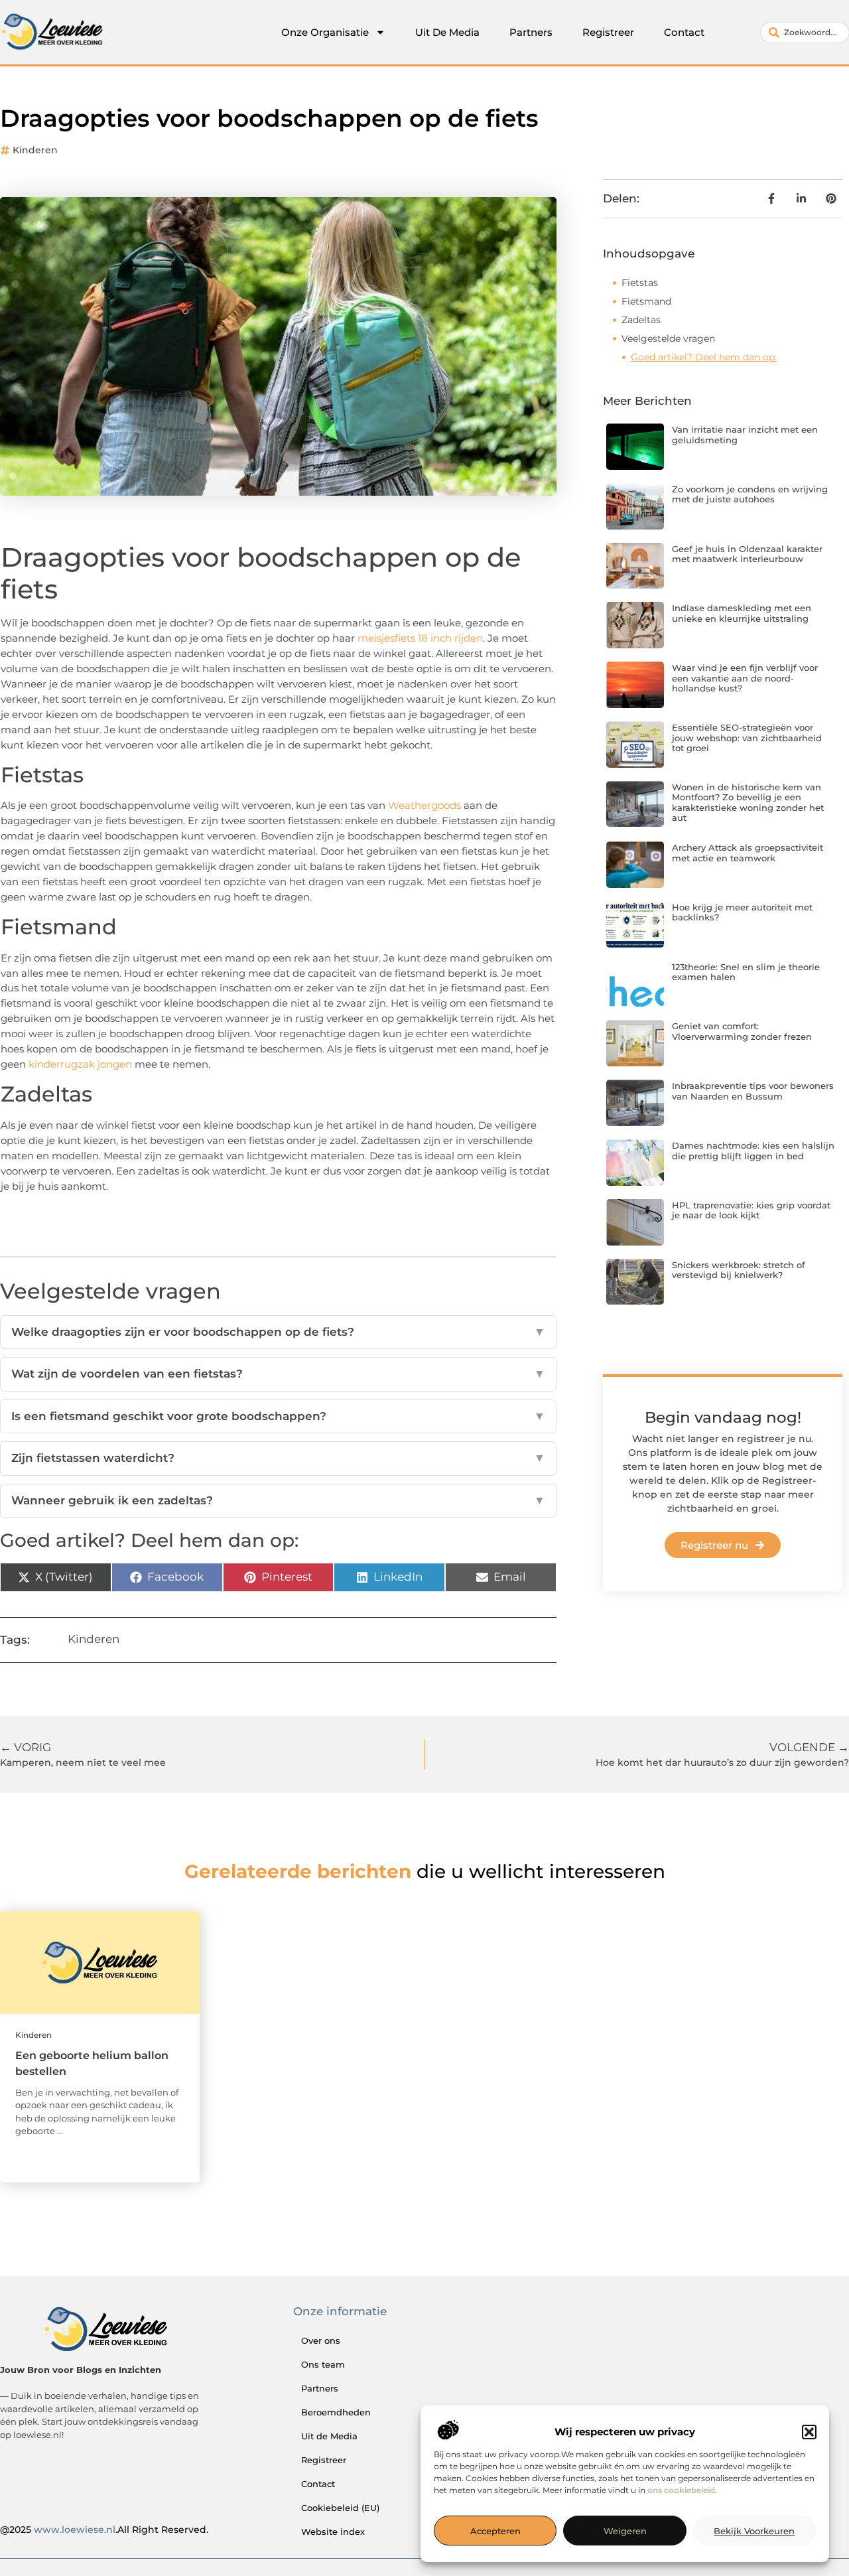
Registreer (608, 32)
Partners (531, 32)
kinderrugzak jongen (80, 1064)
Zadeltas (641, 320)
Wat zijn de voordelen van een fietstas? (278, 1374)
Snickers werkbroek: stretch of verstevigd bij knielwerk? (739, 1270)
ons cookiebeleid (681, 2491)
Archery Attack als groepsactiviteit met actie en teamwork (748, 853)
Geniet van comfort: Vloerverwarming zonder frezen (742, 1031)
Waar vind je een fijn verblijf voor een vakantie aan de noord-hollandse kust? (745, 678)
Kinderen (35, 150)
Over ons (321, 2340)
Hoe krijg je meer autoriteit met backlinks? (742, 912)
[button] (809, 2432)
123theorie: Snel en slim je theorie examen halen (746, 972)
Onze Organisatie (325, 32)
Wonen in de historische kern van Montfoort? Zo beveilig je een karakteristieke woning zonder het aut (748, 803)
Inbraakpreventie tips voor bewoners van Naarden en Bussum (753, 1091)
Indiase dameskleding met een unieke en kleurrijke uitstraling (742, 613)
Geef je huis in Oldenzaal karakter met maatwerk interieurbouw (747, 554)
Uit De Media (447, 32)
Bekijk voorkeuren (754, 2532)
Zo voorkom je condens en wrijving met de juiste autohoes (750, 494)
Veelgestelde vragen (668, 338)
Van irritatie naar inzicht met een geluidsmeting (745, 435)
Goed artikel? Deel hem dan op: (704, 357)
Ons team (323, 2364)
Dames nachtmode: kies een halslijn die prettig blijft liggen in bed (753, 1151)
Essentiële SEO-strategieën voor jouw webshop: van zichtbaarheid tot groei (747, 738)
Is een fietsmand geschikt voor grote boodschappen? (278, 1416)
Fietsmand (646, 301)
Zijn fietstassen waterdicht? (278, 1458)
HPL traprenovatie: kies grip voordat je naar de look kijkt (751, 1210)
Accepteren (495, 2532)
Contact (684, 32)
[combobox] (805, 33)
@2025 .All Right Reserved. (104, 2530)
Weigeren (625, 2532)
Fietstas (640, 283)
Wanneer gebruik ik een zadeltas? (278, 1500)
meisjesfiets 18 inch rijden (420, 638)
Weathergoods (424, 805)
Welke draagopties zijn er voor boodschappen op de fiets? (278, 1332)
